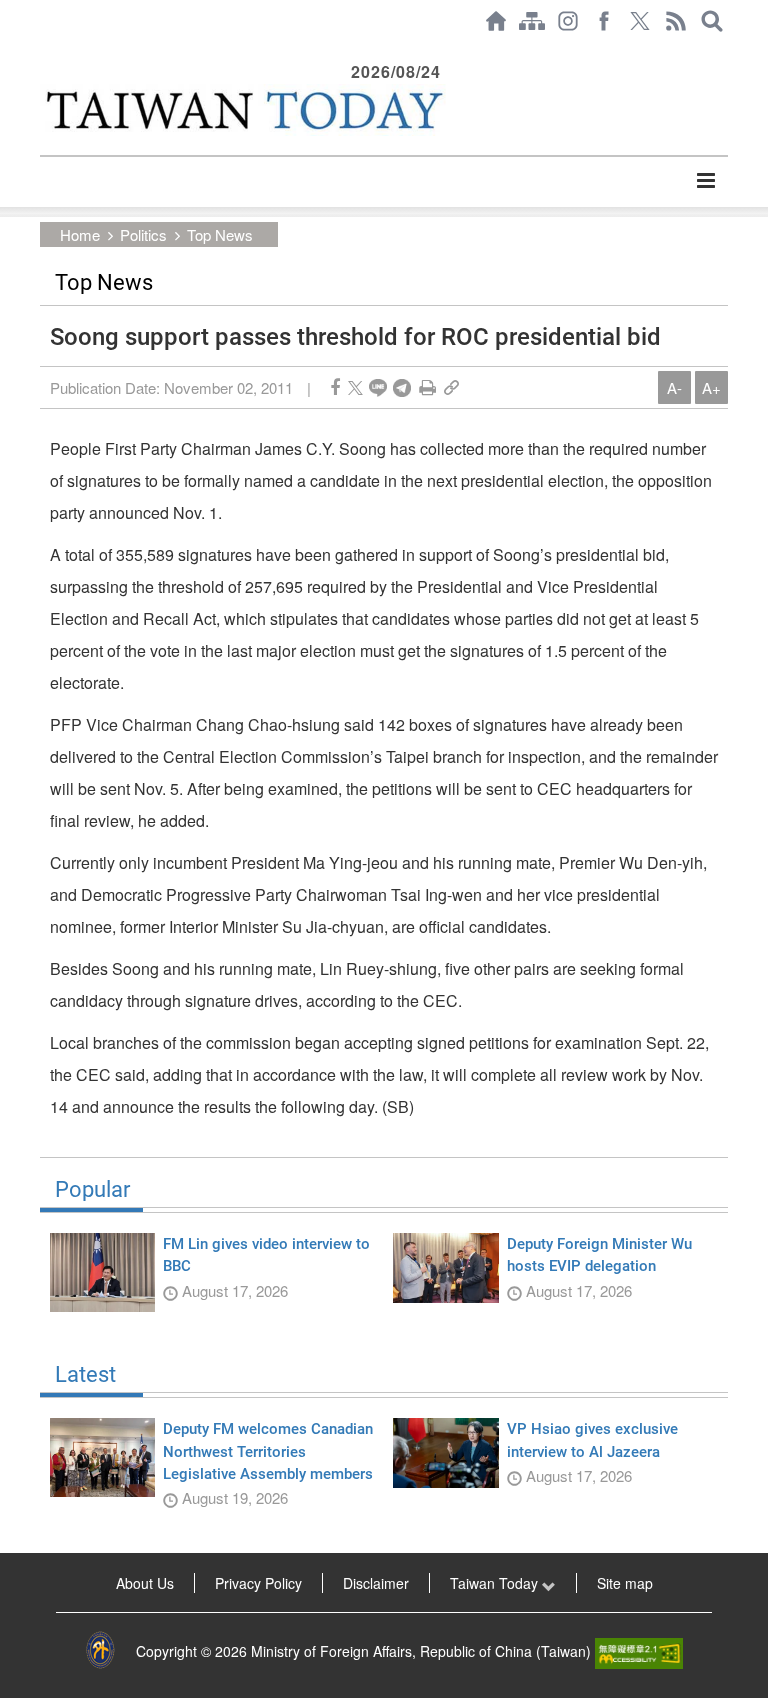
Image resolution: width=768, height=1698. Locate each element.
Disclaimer (376, 1583)
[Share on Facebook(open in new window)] (335, 387)
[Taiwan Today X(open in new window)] (640, 21)
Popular (92, 1190)
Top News (220, 234)
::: (46, 52)
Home (80, 234)
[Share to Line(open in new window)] (378, 387)
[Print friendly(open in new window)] (427, 387)
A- (674, 387)
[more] (705, 181)
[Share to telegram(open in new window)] (402, 387)
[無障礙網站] (639, 1651)
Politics (143, 234)
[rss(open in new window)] (676, 21)
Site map (625, 1583)
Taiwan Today (496, 1583)
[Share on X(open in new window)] (355, 387)
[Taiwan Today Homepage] (496, 21)
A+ (711, 387)
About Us (145, 1583)
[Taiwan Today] (243, 110)
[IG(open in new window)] (568, 21)
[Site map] (532, 21)
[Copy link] (451, 387)
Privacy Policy (258, 1583)
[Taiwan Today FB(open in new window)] (604, 21)
